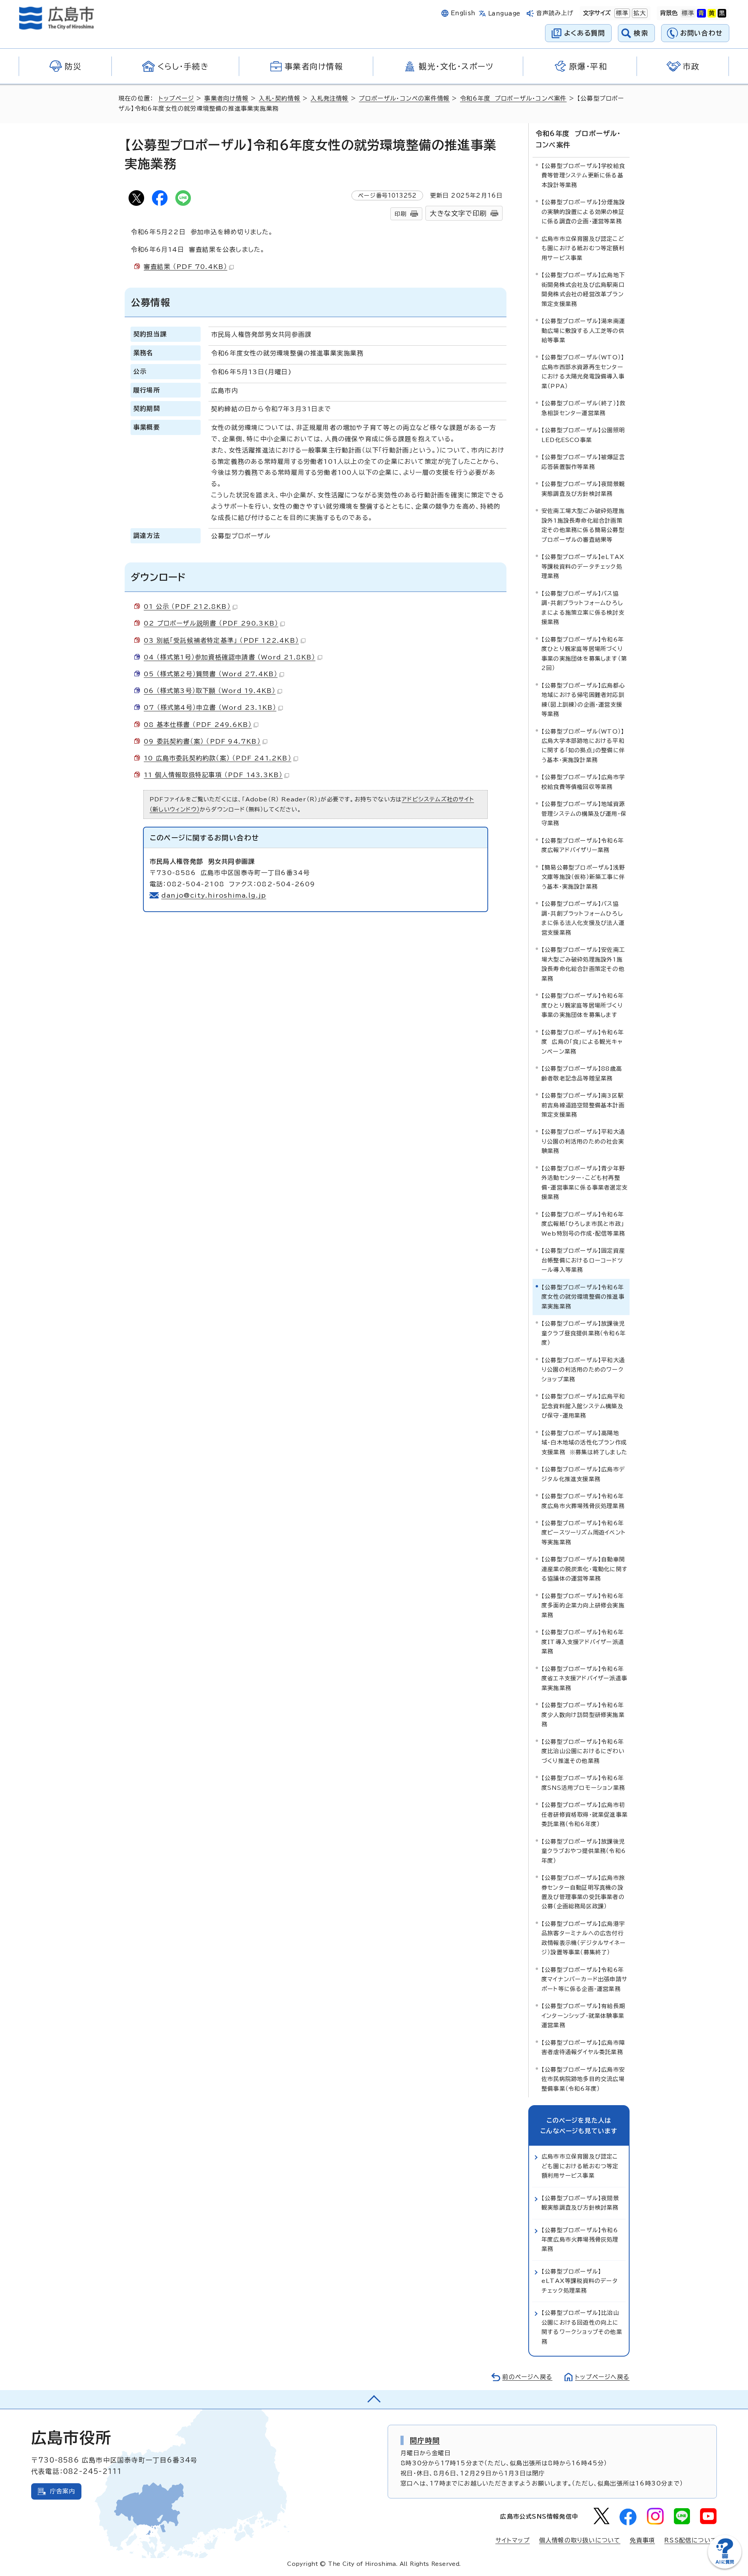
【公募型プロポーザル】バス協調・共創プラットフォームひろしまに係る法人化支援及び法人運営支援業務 (583, 918)
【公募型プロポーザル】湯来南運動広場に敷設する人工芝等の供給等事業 (583, 331)
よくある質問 (585, 33)
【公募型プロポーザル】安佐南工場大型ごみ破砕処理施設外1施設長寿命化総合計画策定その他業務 (583, 964)
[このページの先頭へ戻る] (374, 2399)
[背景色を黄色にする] (712, 13)
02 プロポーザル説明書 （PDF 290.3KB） (211, 623)
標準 (621, 13)
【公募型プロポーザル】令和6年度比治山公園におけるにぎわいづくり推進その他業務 (583, 1751)
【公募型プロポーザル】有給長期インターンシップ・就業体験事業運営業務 (583, 2016)
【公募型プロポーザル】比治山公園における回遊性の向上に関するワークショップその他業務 (582, 2327)
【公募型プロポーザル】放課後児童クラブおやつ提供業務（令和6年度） (584, 1851)
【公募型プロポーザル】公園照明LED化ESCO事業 (583, 435)
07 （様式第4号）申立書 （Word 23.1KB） (210, 707)
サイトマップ (513, 2540)
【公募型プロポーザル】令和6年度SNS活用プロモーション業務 (583, 1783)
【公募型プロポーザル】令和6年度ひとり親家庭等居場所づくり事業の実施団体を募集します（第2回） (584, 654)
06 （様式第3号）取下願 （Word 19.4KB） (210, 691)
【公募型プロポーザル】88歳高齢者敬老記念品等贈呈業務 (582, 1073)
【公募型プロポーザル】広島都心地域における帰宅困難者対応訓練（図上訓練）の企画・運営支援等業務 (583, 700)
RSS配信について (691, 2540)
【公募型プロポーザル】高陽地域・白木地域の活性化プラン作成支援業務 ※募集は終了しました (584, 1443)
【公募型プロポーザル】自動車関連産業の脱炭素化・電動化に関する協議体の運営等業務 (585, 1569)
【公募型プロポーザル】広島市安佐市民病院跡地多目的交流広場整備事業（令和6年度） (583, 2079)
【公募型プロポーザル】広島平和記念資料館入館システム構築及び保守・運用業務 (583, 1406)
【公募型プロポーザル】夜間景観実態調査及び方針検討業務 (583, 489)
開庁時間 (425, 2440)
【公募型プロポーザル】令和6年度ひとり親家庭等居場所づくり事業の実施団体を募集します (583, 1005)
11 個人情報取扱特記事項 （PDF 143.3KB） (213, 775)
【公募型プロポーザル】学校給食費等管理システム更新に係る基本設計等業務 (583, 175)
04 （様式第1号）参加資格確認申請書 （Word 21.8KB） (230, 657)
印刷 (400, 214)
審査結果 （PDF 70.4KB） (185, 267)
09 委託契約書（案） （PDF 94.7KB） (202, 741)
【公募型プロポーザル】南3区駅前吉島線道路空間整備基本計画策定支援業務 (583, 1105)
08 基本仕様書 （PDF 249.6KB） (198, 725)
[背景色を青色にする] (701, 13)
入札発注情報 (329, 98)
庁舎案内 (63, 2491)
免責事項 (642, 2540)
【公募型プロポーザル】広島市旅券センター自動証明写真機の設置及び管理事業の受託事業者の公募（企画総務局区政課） (583, 1892)
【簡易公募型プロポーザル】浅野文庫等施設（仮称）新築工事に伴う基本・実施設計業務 (583, 877)
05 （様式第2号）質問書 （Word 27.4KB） (211, 674)
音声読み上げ (555, 13)
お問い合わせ (701, 33)
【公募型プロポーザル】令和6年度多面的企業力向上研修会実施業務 (583, 1605)
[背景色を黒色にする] (722, 13)
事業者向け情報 (226, 98)
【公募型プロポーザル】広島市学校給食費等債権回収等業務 (583, 782)
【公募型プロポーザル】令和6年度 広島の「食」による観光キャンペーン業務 (583, 1042)
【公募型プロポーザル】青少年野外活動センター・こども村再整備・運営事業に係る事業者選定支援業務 (585, 1183)
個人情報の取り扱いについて (580, 2540)
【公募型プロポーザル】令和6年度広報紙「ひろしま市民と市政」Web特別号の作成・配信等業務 (583, 1224)
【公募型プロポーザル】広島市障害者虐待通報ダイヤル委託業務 (583, 2047)
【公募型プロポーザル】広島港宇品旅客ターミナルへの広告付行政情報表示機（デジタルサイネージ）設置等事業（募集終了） (584, 1938)
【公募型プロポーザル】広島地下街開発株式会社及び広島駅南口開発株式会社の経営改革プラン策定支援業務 (583, 289)
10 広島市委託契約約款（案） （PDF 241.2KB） (218, 758)
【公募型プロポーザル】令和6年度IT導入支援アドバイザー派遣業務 (583, 1642)
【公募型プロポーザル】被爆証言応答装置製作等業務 (583, 462)
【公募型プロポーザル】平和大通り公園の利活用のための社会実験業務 (583, 1141)
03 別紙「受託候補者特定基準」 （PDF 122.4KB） (221, 640)
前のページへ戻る (527, 2377)
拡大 (639, 13)
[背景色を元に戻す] (688, 13)
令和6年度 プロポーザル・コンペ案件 (513, 98)
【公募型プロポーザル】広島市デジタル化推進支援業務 (583, 1474)
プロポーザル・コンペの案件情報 (404, 98)
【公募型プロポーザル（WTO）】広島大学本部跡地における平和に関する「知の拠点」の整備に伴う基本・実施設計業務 (583, 746)
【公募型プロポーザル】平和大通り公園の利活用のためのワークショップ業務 (583, 1370)
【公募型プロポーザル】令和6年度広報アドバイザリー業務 (583, 845)
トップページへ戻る (602, 2377)
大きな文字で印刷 (458, 213)
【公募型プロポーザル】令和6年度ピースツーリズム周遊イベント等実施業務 (584, 1533)
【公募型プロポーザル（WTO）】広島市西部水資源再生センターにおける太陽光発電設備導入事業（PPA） (583, 371)
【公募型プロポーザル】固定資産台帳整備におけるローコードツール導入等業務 (583, 1260)
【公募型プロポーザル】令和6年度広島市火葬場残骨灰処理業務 (583, 1501)
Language (504, 13)
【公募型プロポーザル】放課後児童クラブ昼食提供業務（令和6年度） (584, 1333)
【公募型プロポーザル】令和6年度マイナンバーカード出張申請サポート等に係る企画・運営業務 (585, 1979)
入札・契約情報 (279, 98)
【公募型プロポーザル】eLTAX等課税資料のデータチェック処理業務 (583, 566)
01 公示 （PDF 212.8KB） (187, 606)
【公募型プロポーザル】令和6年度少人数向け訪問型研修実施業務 (583, 1715)
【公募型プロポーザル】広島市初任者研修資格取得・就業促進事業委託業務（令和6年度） (585, 1814)
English (463, 13)
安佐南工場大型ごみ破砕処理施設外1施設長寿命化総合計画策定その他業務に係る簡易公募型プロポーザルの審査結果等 (583, 525)
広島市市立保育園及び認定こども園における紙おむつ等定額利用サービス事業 (583, 248)
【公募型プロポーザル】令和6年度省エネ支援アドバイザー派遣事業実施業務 (584, 1678)
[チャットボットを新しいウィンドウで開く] (725, 2567)
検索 (641, 33)
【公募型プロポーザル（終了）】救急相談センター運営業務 (583, 408)
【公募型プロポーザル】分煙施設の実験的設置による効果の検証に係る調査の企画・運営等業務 (583, 212)
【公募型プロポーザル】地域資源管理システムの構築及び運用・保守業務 (584, 813)
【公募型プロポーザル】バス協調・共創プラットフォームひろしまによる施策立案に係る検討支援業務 (583, 608)
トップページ (176, 98)
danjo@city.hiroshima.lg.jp (214, 895)
